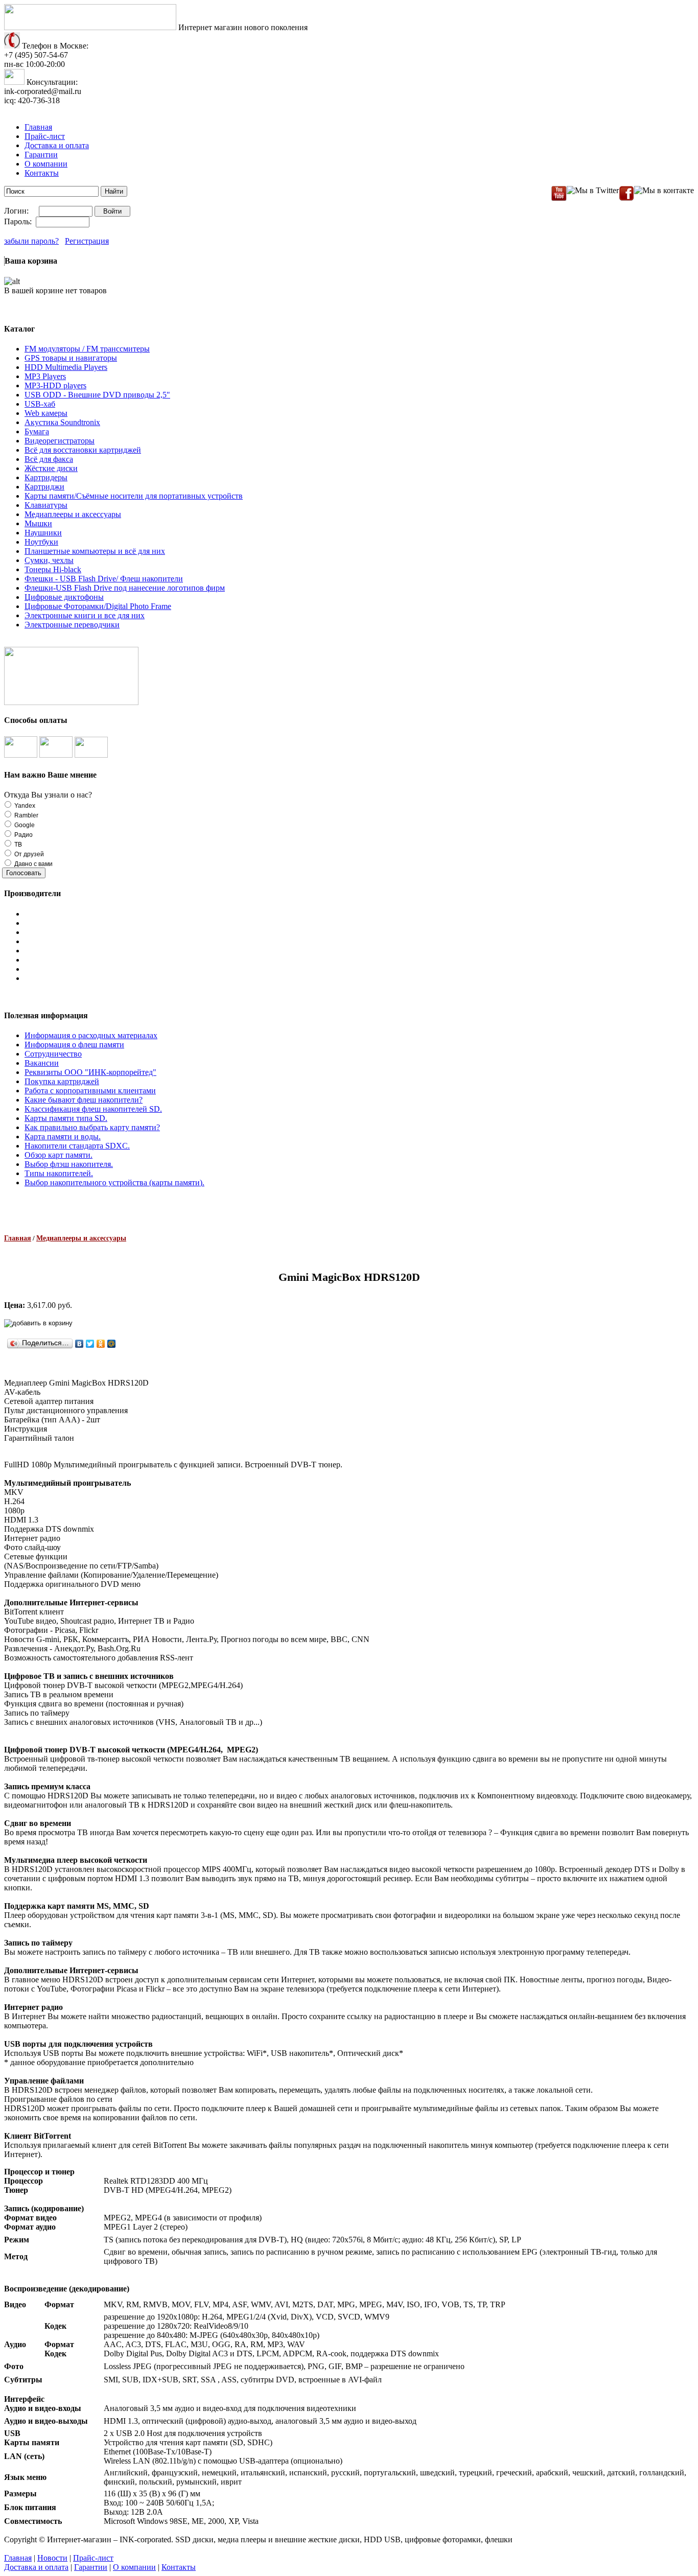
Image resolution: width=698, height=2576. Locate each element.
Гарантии (41, 155)
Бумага (37, 431)
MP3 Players (45, 376)
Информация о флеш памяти (74, 1045)
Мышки (38, 523)
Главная (38, 127)
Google (24, 825)
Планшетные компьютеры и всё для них (95, 551)
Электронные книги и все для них (85, 615)
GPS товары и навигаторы (71, 358)
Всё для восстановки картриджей (83, 450)
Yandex (24, 806)
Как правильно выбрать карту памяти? (92, 1127)
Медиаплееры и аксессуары (73, 514)
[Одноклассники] (101, 1344)
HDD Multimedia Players (66, 367)
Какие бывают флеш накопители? (84, 1100)
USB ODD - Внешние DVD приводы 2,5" (97, 395)
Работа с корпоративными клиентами (90, 1091)
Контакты (42, 173)
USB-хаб (40, 404)
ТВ (17, 845)
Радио (23, 835)
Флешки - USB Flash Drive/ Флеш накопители (104, 579)
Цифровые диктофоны (64, 597)
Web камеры (46, 413)
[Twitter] (90, 1344)
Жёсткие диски (51, 468)
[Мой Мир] (112, 1344)
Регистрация (87, 241)
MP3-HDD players (55, 385)
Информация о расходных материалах (91, 1035)
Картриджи (44, 487)
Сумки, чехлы (49, 560)
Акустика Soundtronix (62, 422)
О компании (46, 164)
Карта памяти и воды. (63, 1137)
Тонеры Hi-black (53, 569)
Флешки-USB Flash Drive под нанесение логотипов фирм (125, 588)
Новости (52, 2558)
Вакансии (42, 1063)
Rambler (26, 815)
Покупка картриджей (62, 1081)
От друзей (28, 854)
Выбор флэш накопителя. (69, 1164)
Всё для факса (49, 459)
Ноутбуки (41, 542)
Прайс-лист (45, 136)
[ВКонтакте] (79, 1344)
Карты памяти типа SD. (66, 1118)
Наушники (43, 533)
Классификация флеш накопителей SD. (93, 1109)
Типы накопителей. (59, 1173)
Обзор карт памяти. (59, 1155)
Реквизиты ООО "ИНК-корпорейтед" (90, 1072)
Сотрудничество (53, 1054)
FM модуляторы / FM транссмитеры (87, 349)
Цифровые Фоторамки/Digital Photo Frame (98, 606)
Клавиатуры (46, 505)
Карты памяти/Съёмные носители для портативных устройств (134, 496)
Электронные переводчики (72, 625)
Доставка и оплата (57, 145)
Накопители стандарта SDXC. (77, 1146)
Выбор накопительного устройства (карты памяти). (114, 1182)
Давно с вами (33, 864)
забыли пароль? (31, 241)
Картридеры (46, 477)
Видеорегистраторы (60, 441)
